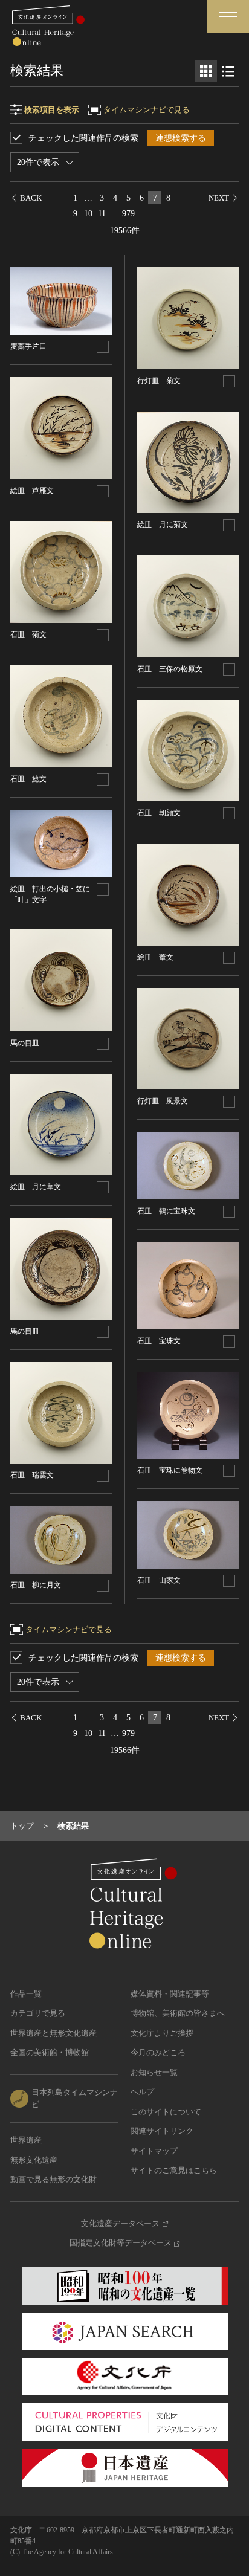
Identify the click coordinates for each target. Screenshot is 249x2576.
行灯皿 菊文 (159, 381)
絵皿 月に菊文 (163, 525)
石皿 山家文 (159, 1580)
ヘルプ (142, 2092)
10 (88, 214)
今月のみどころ (158, 2052)
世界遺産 (26, 2140)
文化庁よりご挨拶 (162, 2033)
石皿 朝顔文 (159, 813)
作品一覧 (26, 1994)
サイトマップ (154, 2151)
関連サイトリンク (162, 2131)
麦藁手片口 (28, 346)
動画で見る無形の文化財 (53, 2179)
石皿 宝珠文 (159, 1341)
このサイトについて (166, 2112)
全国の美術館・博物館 (50, 2052)
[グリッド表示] (206, 71)
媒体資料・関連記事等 (170, 1994)
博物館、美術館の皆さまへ (178, 2013)
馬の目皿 (25, 1043)
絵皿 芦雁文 (32, 491)
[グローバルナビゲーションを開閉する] (228, 17)
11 (102, 214)
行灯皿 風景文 (163, 1101)
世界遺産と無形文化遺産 (53, 2033)
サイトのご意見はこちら (174, 2170)
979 (128, 214)
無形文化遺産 (34, 2160)
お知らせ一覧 (154, 2072)
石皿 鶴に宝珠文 (166, 1211)
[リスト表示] (228, 71)
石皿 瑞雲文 (32, 1475)
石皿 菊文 (28, 634)
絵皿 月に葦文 (36, 1187)
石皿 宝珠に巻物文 (170, 1470)
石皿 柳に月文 (36, 1585)
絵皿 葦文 (155, 957)
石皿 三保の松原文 (170, 669)
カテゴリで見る (38, 2013)
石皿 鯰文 (28, 779)
